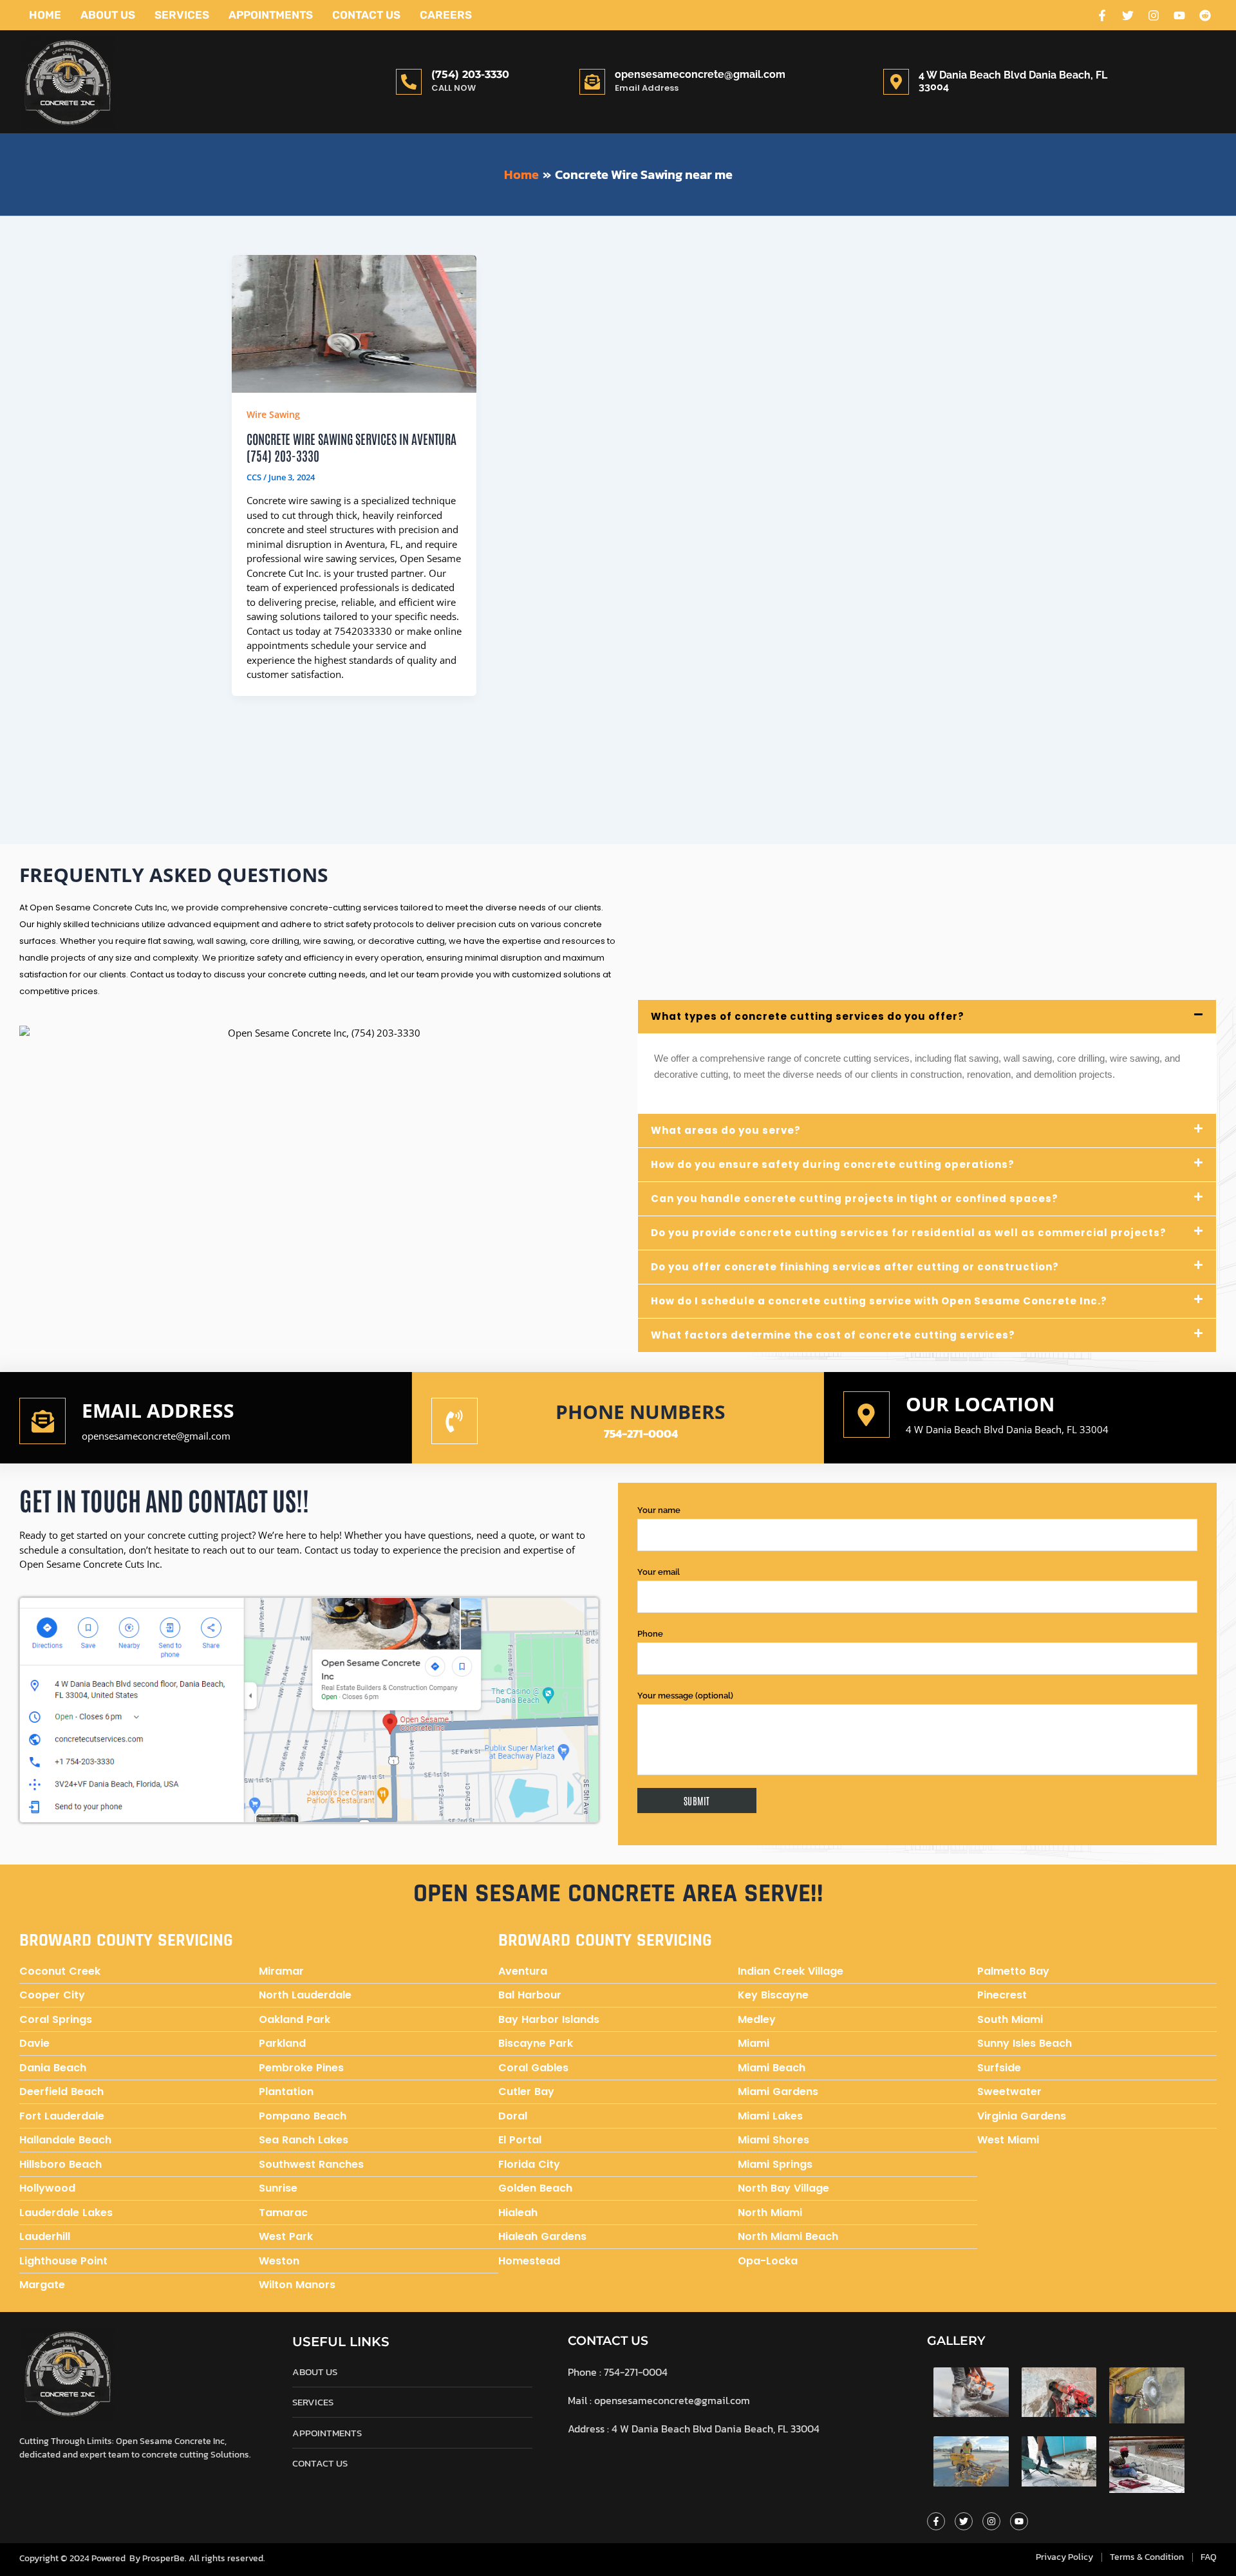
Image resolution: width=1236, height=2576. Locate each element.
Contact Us (366, 15)
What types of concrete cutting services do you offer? (808, 1016)
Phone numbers (641, 1412)
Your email (659, 1572)
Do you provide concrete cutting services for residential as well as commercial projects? (909, 1233)
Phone (650, 1634)
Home (45, 15)
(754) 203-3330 (470, 74)
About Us (108, 15)
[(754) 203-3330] (409, 82)
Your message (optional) (685, 1696)
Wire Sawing (273, 414)
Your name (659, 1510)
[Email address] (42, 1421)
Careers (446, 15)
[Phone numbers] (454, 1421)
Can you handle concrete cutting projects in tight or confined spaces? (855, 1199)
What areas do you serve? (726, 1130)
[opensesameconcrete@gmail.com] (592, 82)
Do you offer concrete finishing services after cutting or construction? (855, 1267)
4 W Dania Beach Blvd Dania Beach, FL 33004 (1007, 1429)
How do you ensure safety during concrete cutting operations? (833, 1164)
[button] (927, 1017)
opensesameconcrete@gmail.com (700, 74)
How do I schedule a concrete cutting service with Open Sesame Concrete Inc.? (879, 1301)
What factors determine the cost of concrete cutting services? (833, 1335)
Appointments (271, 15)
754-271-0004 (641, 1434)
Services (182, 15)
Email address (158, 1410)
